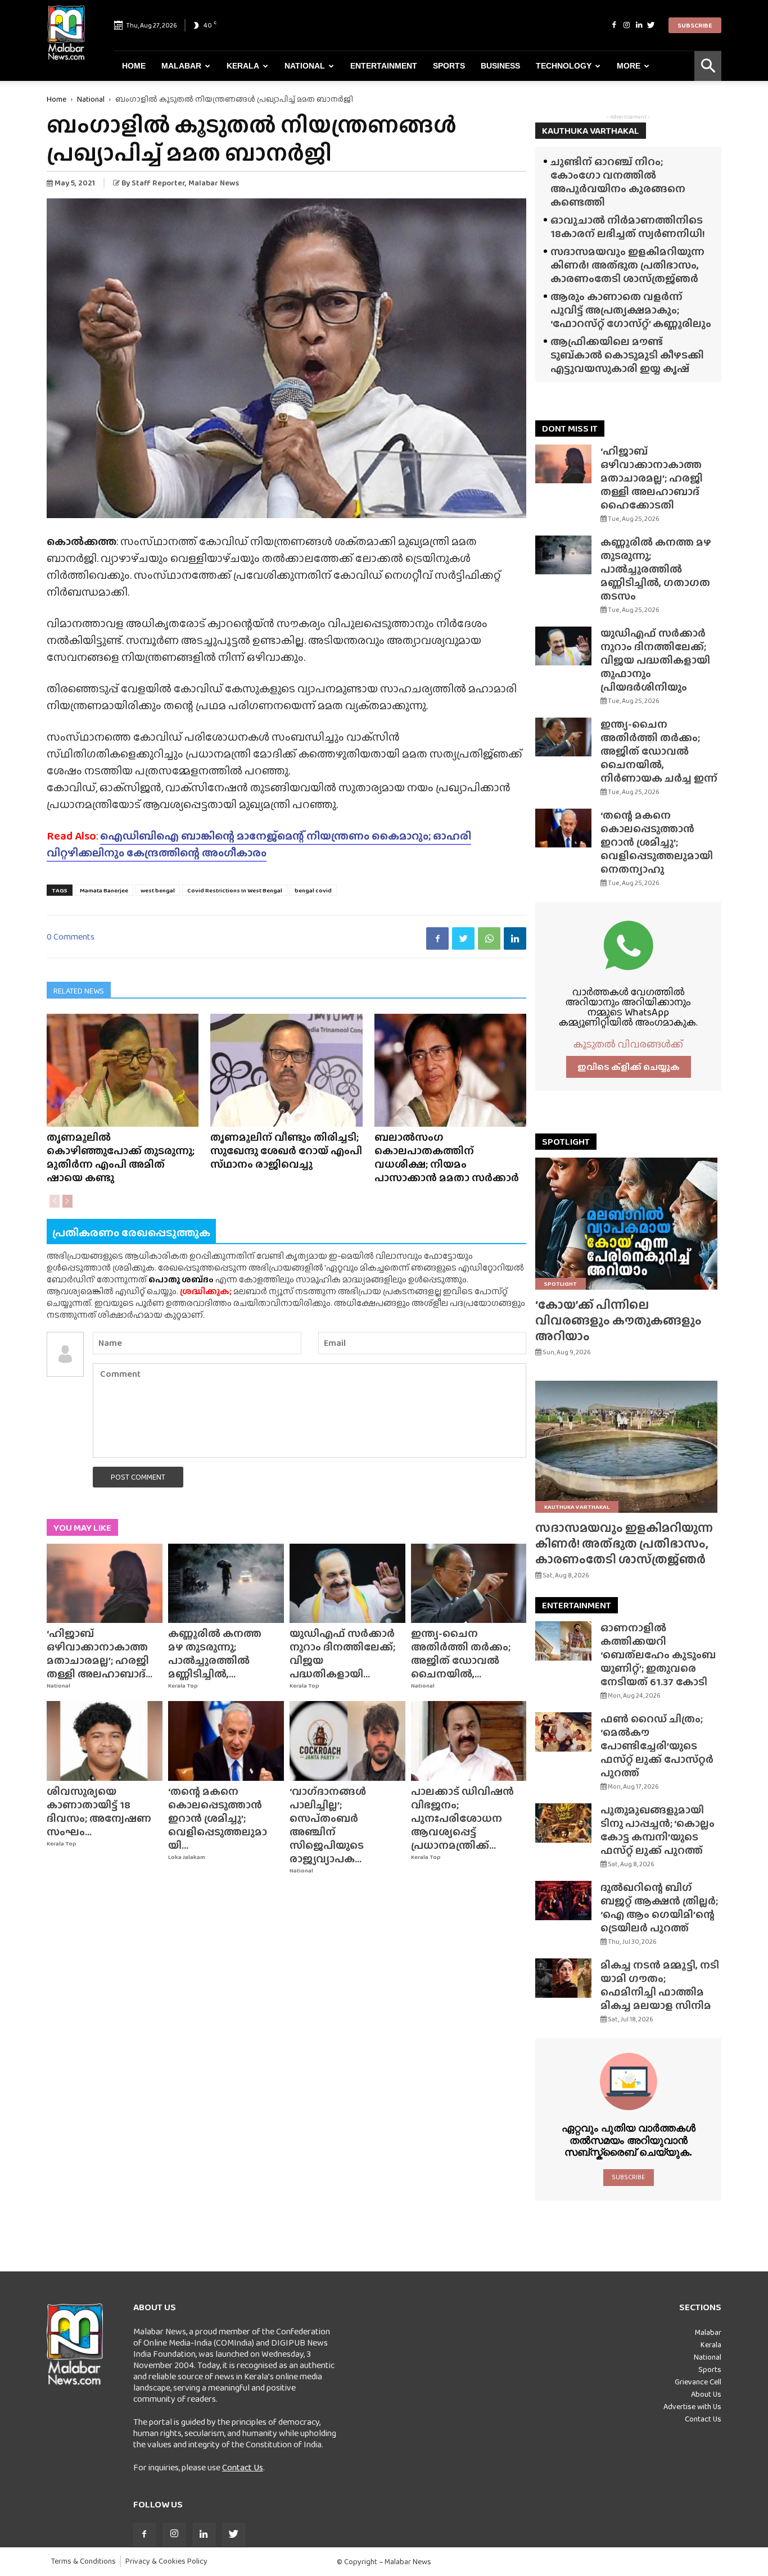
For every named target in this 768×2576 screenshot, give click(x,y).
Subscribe (695, 25)
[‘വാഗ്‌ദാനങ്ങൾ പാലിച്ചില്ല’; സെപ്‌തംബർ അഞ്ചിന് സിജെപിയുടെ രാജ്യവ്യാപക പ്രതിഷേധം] (347, 1741)
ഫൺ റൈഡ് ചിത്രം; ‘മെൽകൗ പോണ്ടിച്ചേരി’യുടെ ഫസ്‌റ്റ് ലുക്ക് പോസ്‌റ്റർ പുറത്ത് (657, 1746)
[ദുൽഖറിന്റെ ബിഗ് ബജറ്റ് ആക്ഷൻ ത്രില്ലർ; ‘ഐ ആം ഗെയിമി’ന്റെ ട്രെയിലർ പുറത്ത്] (563, 1901)
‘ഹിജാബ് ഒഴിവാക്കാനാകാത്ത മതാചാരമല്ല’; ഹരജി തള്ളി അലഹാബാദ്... (100, 1654)
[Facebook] (614, 25)
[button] (708, 66)
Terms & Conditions (83, 2561)
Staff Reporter (158, 183)
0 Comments (71, 936)
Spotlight (561, 1284)
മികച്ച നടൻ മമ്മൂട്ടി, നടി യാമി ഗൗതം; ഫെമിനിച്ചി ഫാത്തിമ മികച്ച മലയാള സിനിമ (660, 1985)
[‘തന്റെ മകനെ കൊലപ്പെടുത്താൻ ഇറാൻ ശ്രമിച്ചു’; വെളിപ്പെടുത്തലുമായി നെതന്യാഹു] (226, 1741)
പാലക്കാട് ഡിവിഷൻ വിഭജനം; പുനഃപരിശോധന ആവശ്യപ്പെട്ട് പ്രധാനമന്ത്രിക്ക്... (462, 1818)
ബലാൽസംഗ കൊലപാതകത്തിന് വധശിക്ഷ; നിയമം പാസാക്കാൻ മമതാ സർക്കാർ (447, 1157)
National (305, 66)
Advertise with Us (692, 2406)
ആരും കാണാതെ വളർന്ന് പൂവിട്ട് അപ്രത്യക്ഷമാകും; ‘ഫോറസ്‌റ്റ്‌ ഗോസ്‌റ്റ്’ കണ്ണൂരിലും (631, 310)
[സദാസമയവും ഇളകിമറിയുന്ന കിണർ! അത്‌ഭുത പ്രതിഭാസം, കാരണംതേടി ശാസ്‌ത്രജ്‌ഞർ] (628, 1447)
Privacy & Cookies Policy (166, 2561)
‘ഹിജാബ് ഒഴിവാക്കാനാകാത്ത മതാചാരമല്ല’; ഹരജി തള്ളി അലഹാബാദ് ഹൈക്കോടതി (652, 478)
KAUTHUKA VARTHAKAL (591, 131)
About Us (706, 2394)
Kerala (243, 66)
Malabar (181, 66)
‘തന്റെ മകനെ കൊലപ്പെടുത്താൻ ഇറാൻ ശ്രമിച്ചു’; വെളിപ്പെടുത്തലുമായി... (218, 1818)
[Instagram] (626, 25)
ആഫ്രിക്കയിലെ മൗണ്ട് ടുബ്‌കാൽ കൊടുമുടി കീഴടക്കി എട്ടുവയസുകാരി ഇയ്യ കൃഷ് (627, 355)
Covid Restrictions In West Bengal (235, 890)
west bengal (158, 890)
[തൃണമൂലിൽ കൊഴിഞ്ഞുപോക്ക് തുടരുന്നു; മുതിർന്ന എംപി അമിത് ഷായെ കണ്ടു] (123, 1070)
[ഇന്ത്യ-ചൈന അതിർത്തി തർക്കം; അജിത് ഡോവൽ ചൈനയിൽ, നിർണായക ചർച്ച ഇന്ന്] (469, 1584)
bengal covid (313, 890)
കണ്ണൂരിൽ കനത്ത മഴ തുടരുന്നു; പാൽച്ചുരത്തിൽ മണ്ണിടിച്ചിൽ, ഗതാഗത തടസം (656, 569)
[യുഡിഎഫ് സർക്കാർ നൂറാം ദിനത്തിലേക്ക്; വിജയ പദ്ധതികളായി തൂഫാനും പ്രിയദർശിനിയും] (347, 1584)
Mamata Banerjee (104, 890)
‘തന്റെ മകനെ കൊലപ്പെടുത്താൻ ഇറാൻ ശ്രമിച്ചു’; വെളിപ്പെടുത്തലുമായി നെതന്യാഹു (657, 842)
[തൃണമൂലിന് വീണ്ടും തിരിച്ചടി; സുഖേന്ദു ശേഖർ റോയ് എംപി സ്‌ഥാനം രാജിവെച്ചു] (286, 1070)
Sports (449, 66)
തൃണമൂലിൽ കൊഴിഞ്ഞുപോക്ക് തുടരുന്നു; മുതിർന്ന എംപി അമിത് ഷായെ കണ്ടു (121, 1157)
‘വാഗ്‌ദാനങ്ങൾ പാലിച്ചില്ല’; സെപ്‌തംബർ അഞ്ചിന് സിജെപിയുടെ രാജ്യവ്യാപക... (328, 1825)
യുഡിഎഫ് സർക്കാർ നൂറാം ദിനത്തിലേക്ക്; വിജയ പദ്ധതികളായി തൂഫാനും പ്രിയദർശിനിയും (655, 660)
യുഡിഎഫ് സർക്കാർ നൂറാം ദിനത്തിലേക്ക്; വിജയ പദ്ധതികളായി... (342, 1654)
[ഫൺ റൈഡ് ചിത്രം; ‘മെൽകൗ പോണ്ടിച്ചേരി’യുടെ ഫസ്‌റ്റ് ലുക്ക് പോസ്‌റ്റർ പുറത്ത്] (563, 1732)
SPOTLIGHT (566, 1142)
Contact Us (243, 2467)
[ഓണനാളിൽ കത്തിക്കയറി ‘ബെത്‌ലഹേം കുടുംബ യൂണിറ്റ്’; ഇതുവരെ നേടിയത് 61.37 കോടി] (563, 1641)
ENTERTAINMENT (577, 1605)
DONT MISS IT (570, 428)
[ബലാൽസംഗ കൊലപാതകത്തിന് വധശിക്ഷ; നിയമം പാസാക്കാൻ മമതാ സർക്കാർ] (450, 1070)
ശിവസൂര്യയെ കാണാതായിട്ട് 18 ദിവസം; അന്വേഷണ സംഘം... (99, 1811)
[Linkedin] (639, 25)
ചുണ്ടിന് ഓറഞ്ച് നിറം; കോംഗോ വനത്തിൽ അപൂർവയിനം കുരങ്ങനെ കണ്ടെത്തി (618, 182)
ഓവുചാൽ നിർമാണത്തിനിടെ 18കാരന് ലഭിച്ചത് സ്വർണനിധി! (628, 227)
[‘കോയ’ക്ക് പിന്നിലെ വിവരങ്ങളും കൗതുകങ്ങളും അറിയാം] (628, 1224)
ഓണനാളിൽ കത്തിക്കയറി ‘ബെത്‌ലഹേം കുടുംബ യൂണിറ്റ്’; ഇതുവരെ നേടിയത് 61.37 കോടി (658, 1655)
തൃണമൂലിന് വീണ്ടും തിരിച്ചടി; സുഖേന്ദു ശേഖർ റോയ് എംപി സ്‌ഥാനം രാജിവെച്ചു (286, 1151)
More (629, 66)
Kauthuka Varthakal (577, 1507)
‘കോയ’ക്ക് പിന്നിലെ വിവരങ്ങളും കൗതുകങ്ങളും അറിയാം (618, 1320)
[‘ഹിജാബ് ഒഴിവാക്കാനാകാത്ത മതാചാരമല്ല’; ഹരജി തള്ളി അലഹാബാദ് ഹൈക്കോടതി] (105, 1584)
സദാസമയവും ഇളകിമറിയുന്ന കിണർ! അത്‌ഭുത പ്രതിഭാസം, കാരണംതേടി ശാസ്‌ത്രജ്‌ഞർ (627, 265)
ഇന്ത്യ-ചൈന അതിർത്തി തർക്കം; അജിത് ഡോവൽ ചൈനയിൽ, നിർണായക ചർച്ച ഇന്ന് (659, 751)
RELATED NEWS (79, 991)
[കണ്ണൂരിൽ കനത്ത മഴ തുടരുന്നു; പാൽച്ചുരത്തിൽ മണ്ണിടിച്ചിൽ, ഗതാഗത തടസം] (226, 1584)
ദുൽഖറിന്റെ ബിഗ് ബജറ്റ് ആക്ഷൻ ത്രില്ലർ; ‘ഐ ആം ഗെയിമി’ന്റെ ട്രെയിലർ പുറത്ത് (659, 1908)
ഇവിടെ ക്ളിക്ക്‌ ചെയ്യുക (629, 1067)
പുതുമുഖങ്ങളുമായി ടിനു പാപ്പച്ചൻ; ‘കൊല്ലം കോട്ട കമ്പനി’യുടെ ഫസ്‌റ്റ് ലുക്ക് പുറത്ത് (658, 1830)
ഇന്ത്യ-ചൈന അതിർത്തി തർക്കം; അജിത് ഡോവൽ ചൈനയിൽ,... (461, 1654)
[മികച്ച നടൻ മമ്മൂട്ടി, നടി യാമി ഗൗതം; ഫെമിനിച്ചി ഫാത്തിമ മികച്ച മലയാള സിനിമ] (563, 1978)
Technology (564, 66)
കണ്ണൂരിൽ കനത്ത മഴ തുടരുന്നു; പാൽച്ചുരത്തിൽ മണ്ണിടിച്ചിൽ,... (215, 1654)
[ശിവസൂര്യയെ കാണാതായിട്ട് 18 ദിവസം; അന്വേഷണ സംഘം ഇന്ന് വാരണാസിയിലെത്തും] (105, 1741)
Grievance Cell (698, 2382)
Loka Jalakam (187, 1857)
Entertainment (384, 66)
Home (134, 66)
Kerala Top (183, 1686)
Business (500, 66)
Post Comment (138, 1477)
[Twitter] (651, 25)
